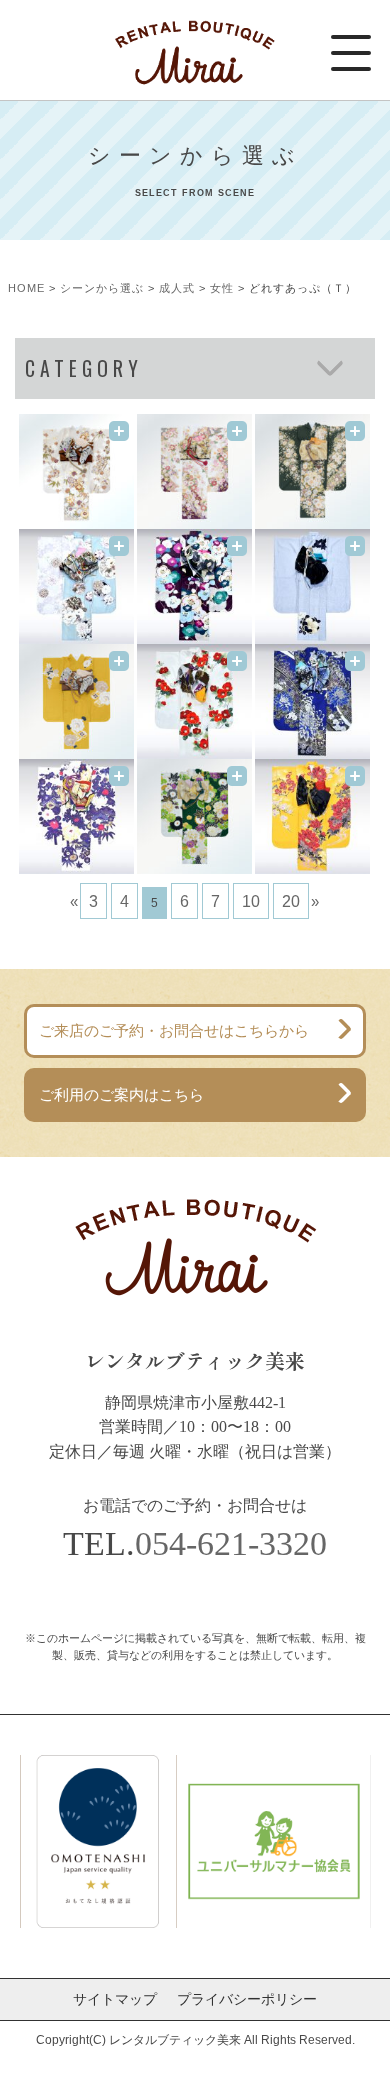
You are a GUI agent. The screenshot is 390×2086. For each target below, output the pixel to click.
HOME (26, 288)
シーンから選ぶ (102, 288)
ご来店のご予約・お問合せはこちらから (174, 1030)
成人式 (177, 288)
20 (291, 901)
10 (251, 901)
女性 (222, 288)
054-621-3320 (231, 1543)
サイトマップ (115, 1999)
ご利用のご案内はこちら (121, 1094)
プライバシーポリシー (247, 1999)
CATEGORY (84, 368)
